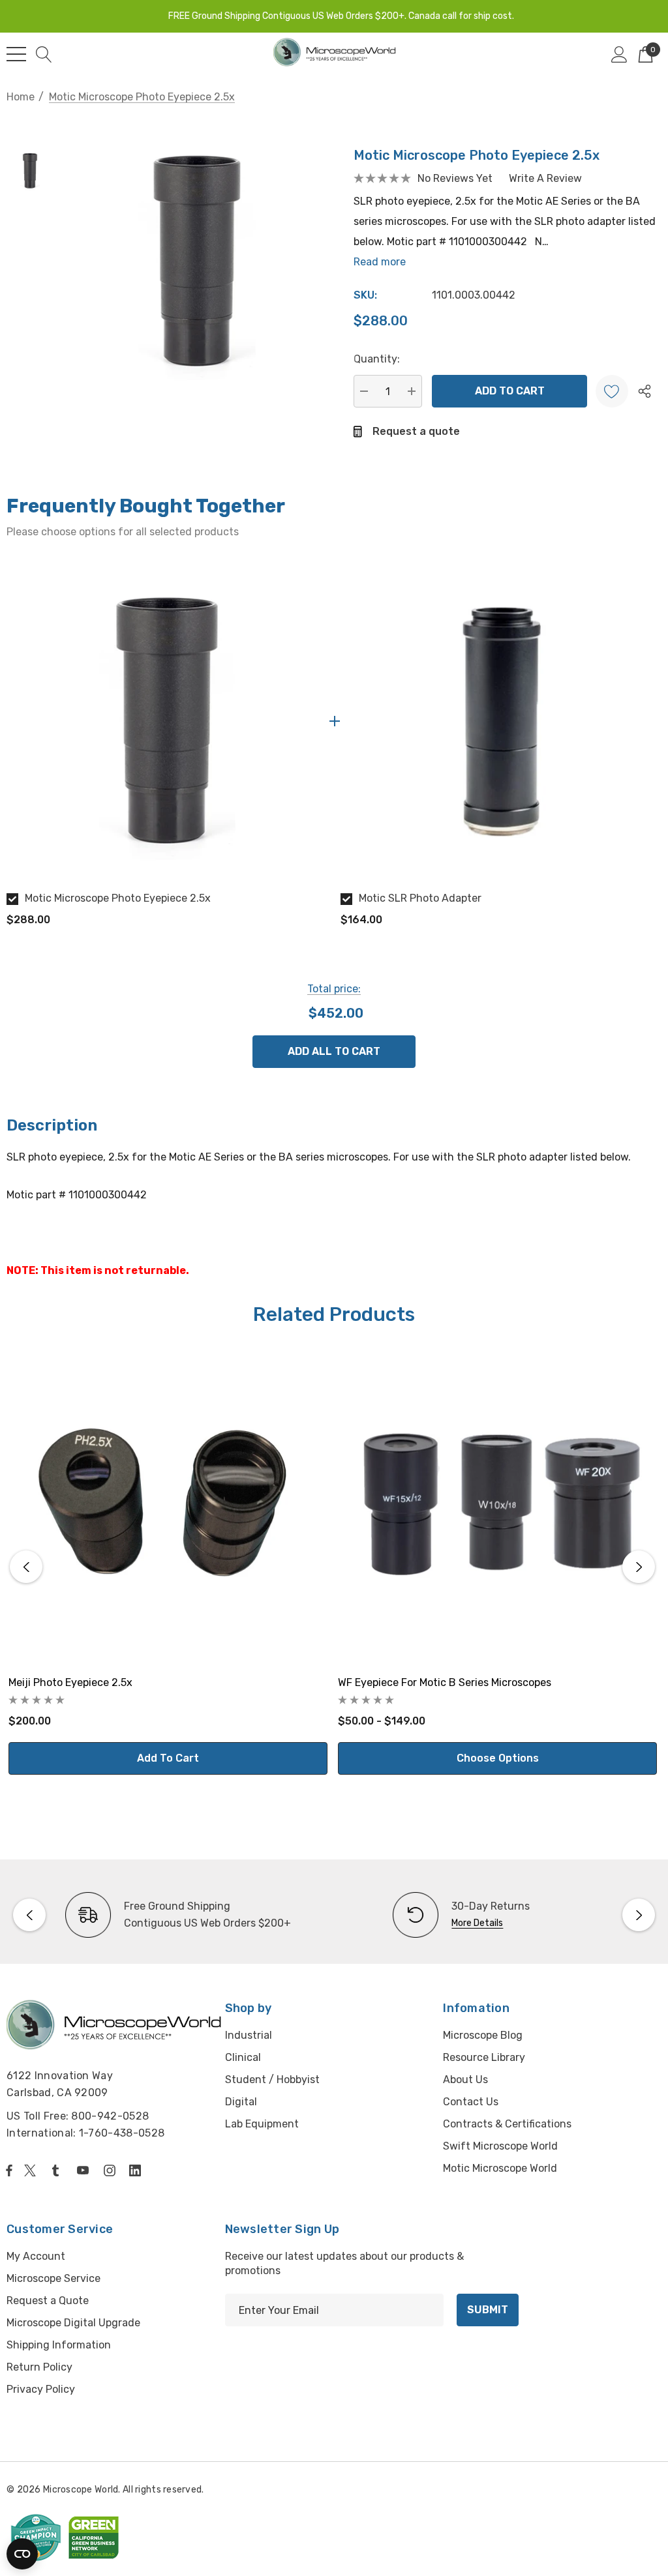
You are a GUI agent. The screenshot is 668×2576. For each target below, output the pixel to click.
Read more (380, 262)
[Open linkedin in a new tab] (138, 2170)
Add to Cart (168, 1758)
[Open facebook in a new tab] (9, 2170)
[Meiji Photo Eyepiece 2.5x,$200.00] (168, 1505)
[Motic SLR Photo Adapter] (501, 721)
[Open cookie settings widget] (22, 2554)
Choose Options (498, 1758)
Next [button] (639, 1567)
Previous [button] (26, 1567)
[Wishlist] (612, 391)
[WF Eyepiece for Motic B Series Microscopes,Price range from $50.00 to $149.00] (497, 1505)
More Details (477, 1923)
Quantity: (377, 359)
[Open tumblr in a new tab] (58, 2170)
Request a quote (416, 431)
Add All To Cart (334, 1051)
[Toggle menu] (16, 54)
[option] (167, 749)
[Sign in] (619, 54)
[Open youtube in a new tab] (85, 2170)
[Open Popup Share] (645, 391)
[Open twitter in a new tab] (32, 2170)
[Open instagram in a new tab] (112, 2170)
